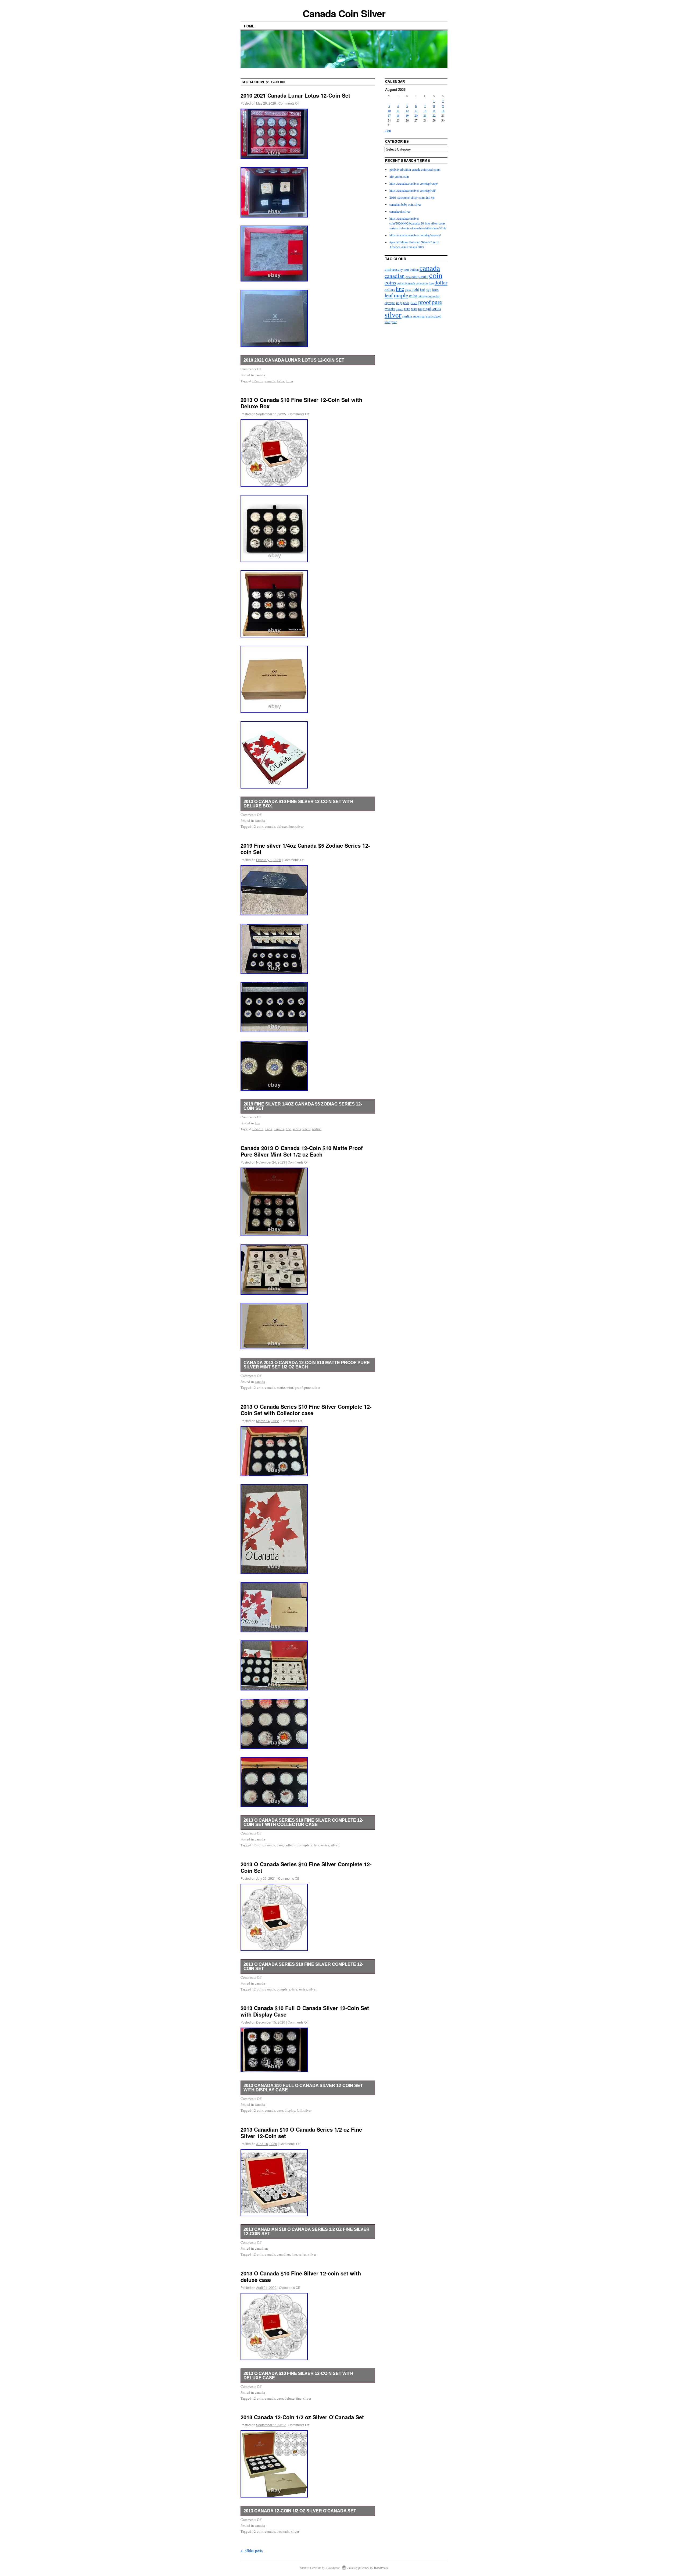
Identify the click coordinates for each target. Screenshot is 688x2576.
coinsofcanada (406, 283)
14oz (269, 1129)
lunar (289, 381)
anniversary (394, 269)
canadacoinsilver (400, 211)
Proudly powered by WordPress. (368, 2568)
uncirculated (434, 316)
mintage (423, 296)
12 (407, 110)
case (280, 1845)
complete (306, 1845)
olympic (390, 303)
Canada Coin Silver (344, 13)
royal (427, 308)
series (297, 1129)
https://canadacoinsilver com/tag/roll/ (413, 190)
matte (281, 1387)
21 (425, 115)
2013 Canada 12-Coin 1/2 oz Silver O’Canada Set (302, 2417)
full (299, 2110)
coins (390, 282)
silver (299, 826)
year (394, 322)
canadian (261, 2248)
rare (407, 308)
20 (416, 115)
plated (414, 303)
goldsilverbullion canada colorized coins (415, 169)
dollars (390, 290)
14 (425, 110)
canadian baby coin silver (405, 204)
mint (290, 1387)
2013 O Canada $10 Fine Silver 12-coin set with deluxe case (301, 2276)
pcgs (399, 303)
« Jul (388, 130)
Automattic (333, 2568)
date (431, 283)
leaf (389, 295)
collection (422, 283)
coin (436, 275)
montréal (434, 296)
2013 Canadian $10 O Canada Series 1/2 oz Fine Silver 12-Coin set (301, 2133)
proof (299, 1387)
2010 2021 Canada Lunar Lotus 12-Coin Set (295, 95)
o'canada (283, 2531)
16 (443, 110)
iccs (435, 289)
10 (389, 110)
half (422, 290)
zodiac (317, 1129)
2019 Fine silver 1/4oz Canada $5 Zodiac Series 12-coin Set (305, 849)
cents (423, 276)
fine (291, 826)
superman (419, 316)
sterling (407, 316)
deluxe (282, 826)
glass (408, 290)
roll (420, 309)
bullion (414, 269)
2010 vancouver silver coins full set (412, 197)
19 (407, 115)
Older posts (252, 2550)
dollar (441, 282)
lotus (280, 381)
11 (398, 110)
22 (434, 115)
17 (389, 115)
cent (415, 276)
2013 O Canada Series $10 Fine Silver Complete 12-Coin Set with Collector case (306, 1410)
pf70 (406, 303)
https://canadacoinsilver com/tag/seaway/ (415, 235)
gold (415, 289)
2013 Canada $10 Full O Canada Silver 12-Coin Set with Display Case (305, 2011)
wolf (388, 322)
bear (406, 270)
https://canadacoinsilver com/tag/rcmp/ (414, 183)
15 (434, 110)
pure (307, 1387)
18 (398, 115)
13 (416, 110)
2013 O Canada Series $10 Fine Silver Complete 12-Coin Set (306, 1867)
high (429, 290)
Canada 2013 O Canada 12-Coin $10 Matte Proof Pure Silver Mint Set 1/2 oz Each (302, 1151)
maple (401, 295)
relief (414, 309)
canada (260, 375)
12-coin (258, 381)
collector (291, 1845)
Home (249, 26)
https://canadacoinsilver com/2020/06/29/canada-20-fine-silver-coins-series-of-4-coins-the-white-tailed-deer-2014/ (418, 223)
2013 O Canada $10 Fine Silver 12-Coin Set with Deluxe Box (301, 403)
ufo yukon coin (399, 176)
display (290, 2110)
